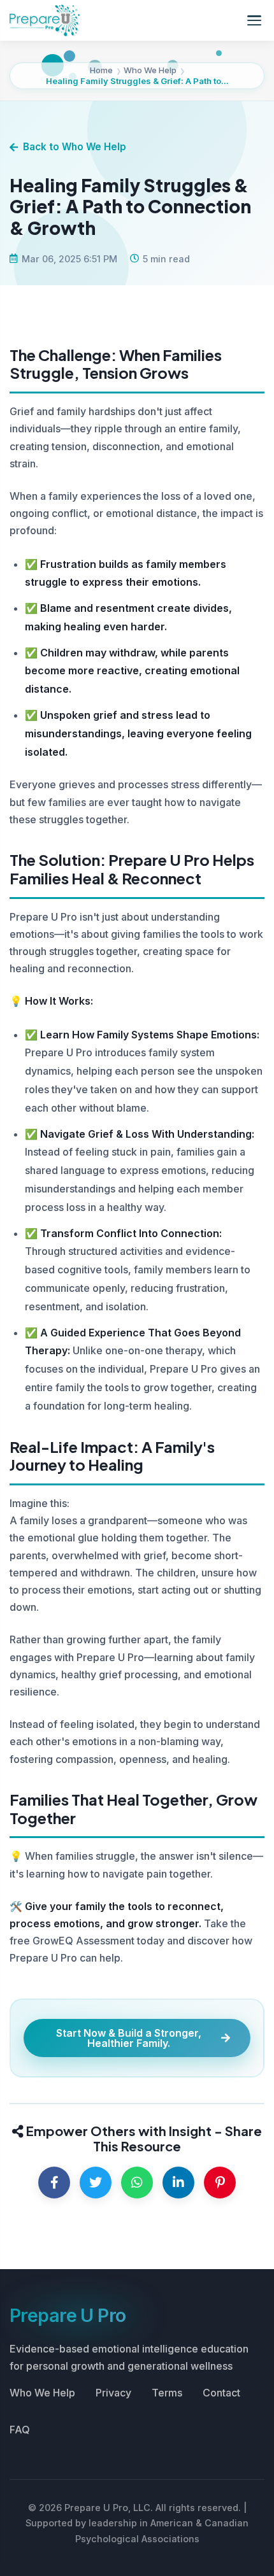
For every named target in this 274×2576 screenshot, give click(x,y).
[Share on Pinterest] (220, 2183)
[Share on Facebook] (54, 2183)
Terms (167, 2393)
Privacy (113, 2393)
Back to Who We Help (75, 147)
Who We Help (150, 70)
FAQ (20, 2430)
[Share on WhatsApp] (137, 2183)
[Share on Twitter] (96, 2183)
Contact (221, 2393)
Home (101, 70)
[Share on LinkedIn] (178, 2183)
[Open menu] (254, 20)
